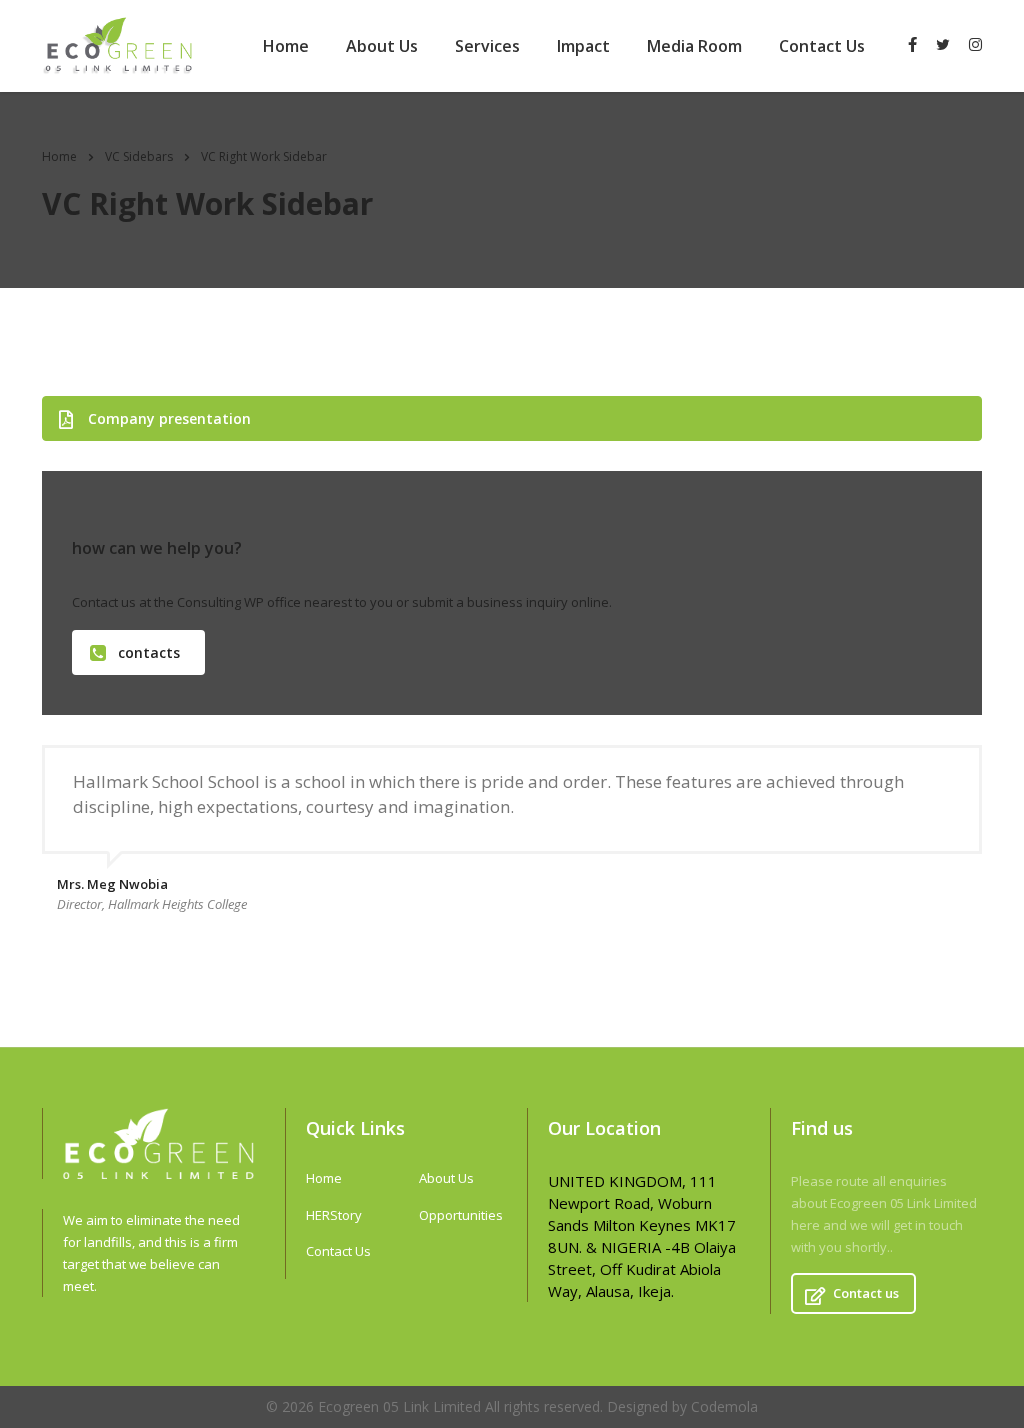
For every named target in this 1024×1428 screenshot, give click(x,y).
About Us (382, 46)
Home (286, 46)
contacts (149, 652)
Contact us (866, 1293)
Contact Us (822, 46)
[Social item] (912, 46)
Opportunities (461, 1215)
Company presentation (169, 418)
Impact (583, 46)
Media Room (694, 46)
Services (487, 46)
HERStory (334, 1215)
